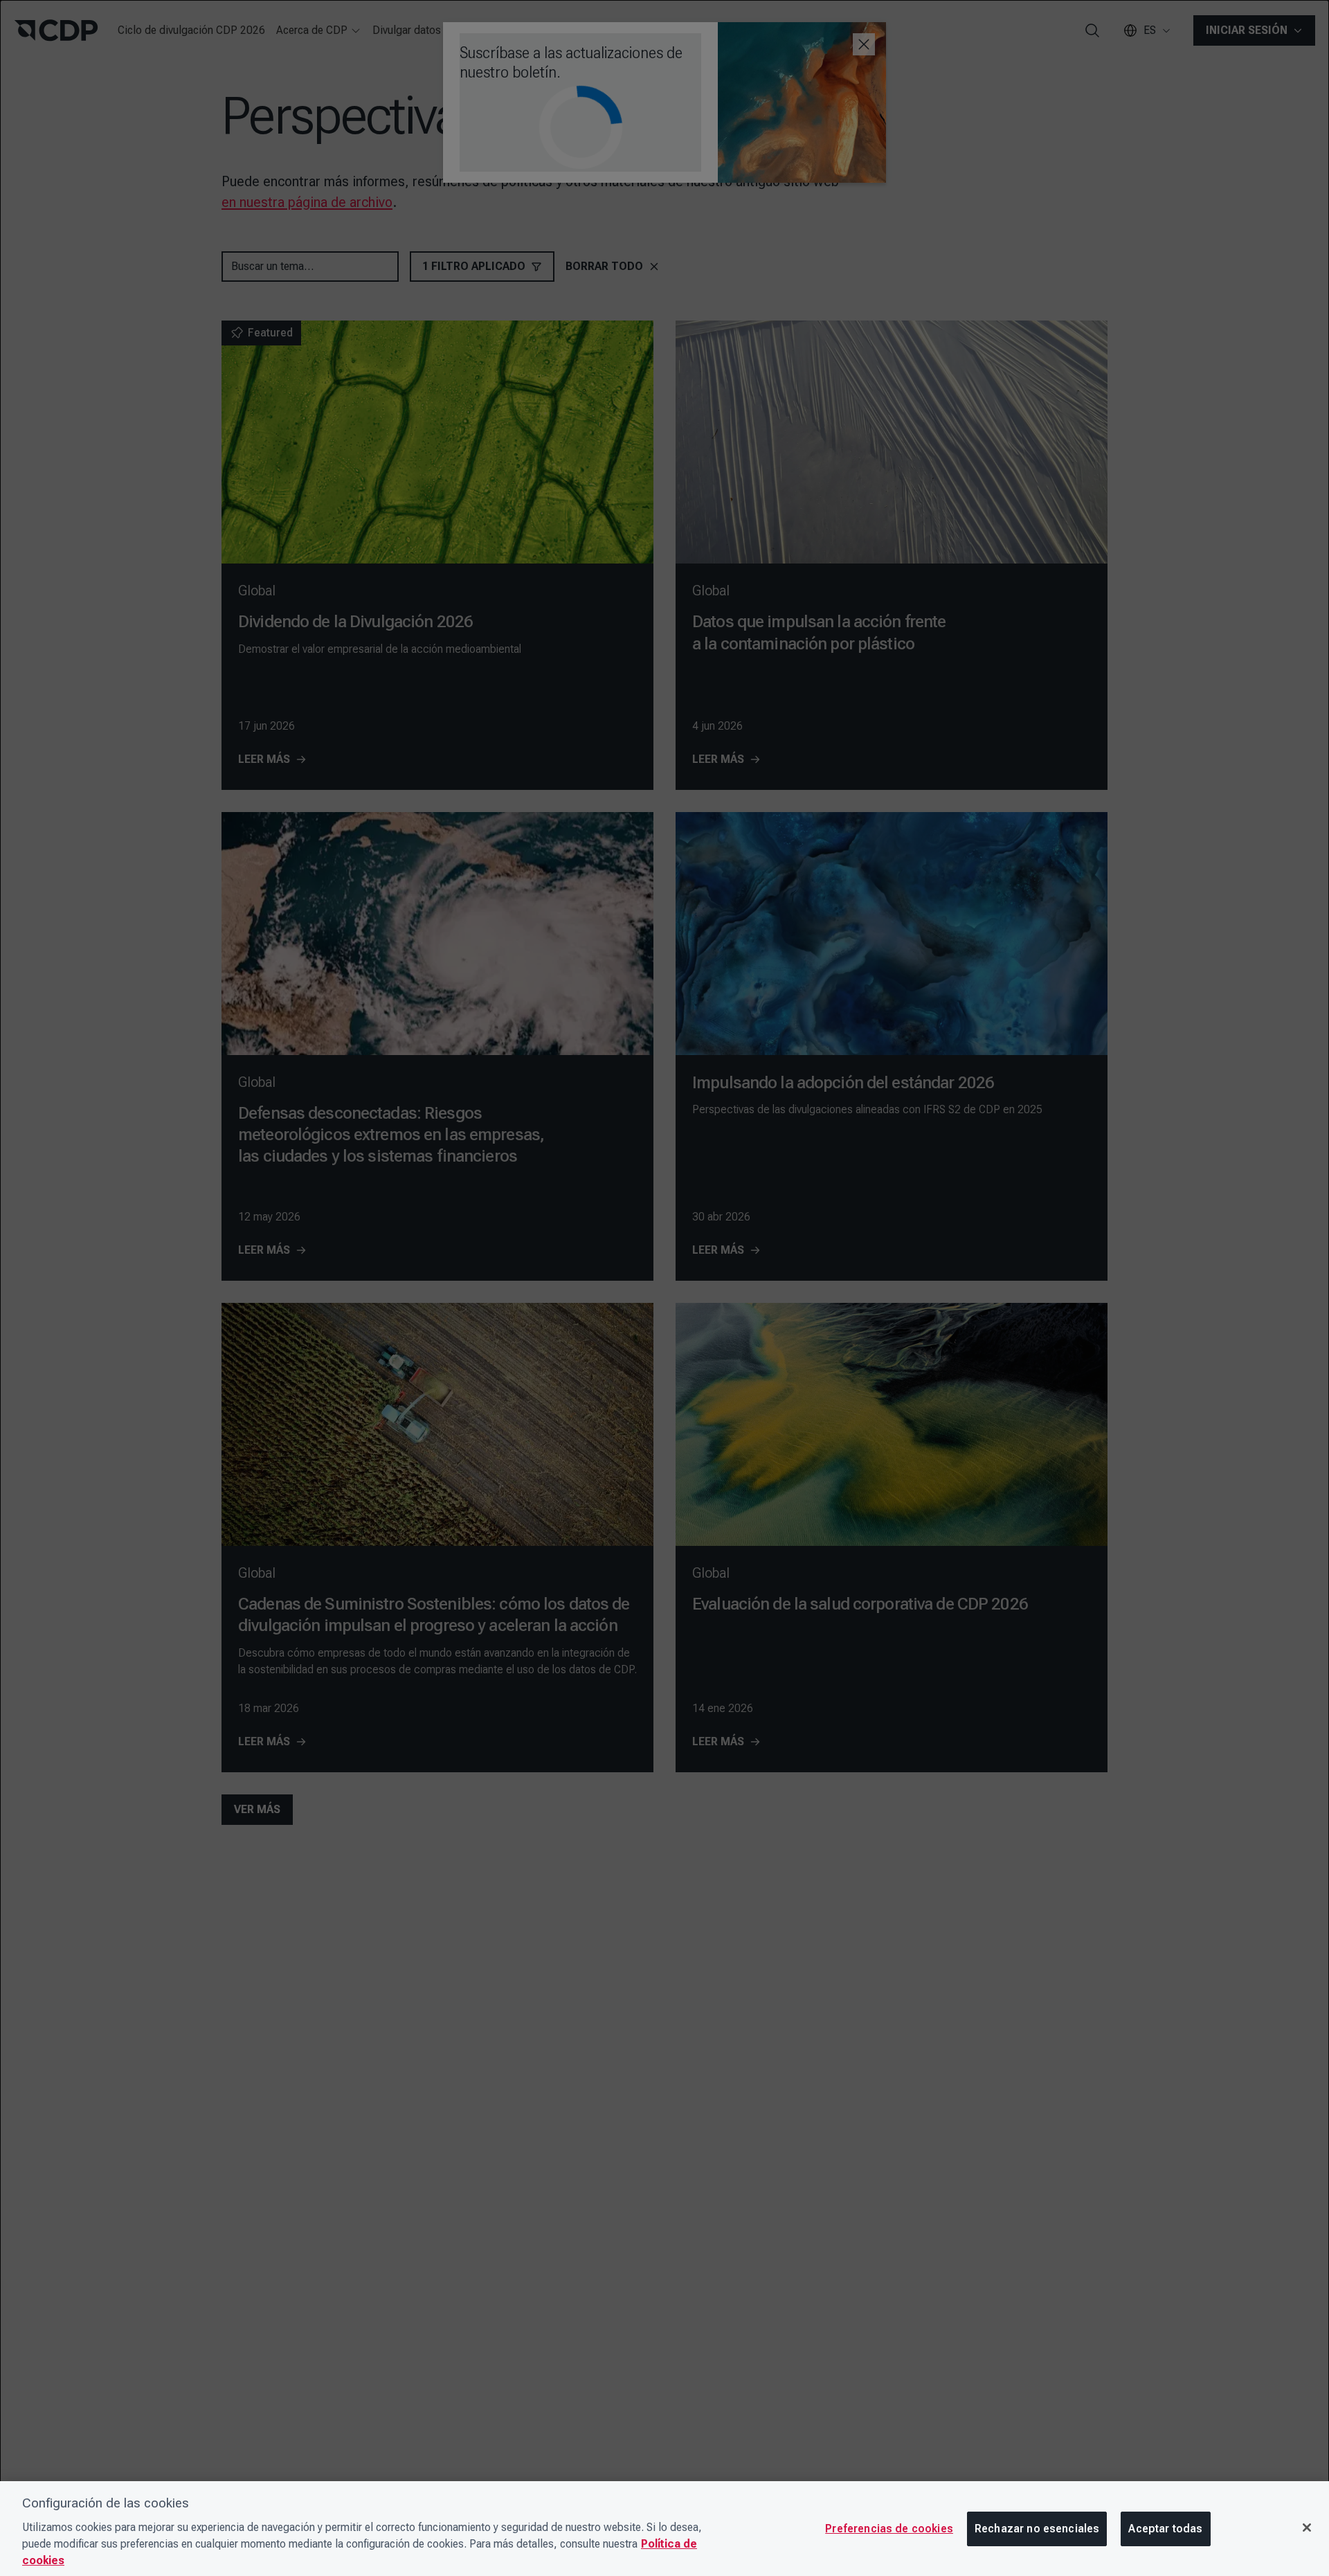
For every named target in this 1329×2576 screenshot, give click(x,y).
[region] (664, 2529)
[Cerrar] (1307, 2528)
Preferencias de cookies (889, 2529)
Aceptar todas (1165, 2529)
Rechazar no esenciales (1037, 2529)
